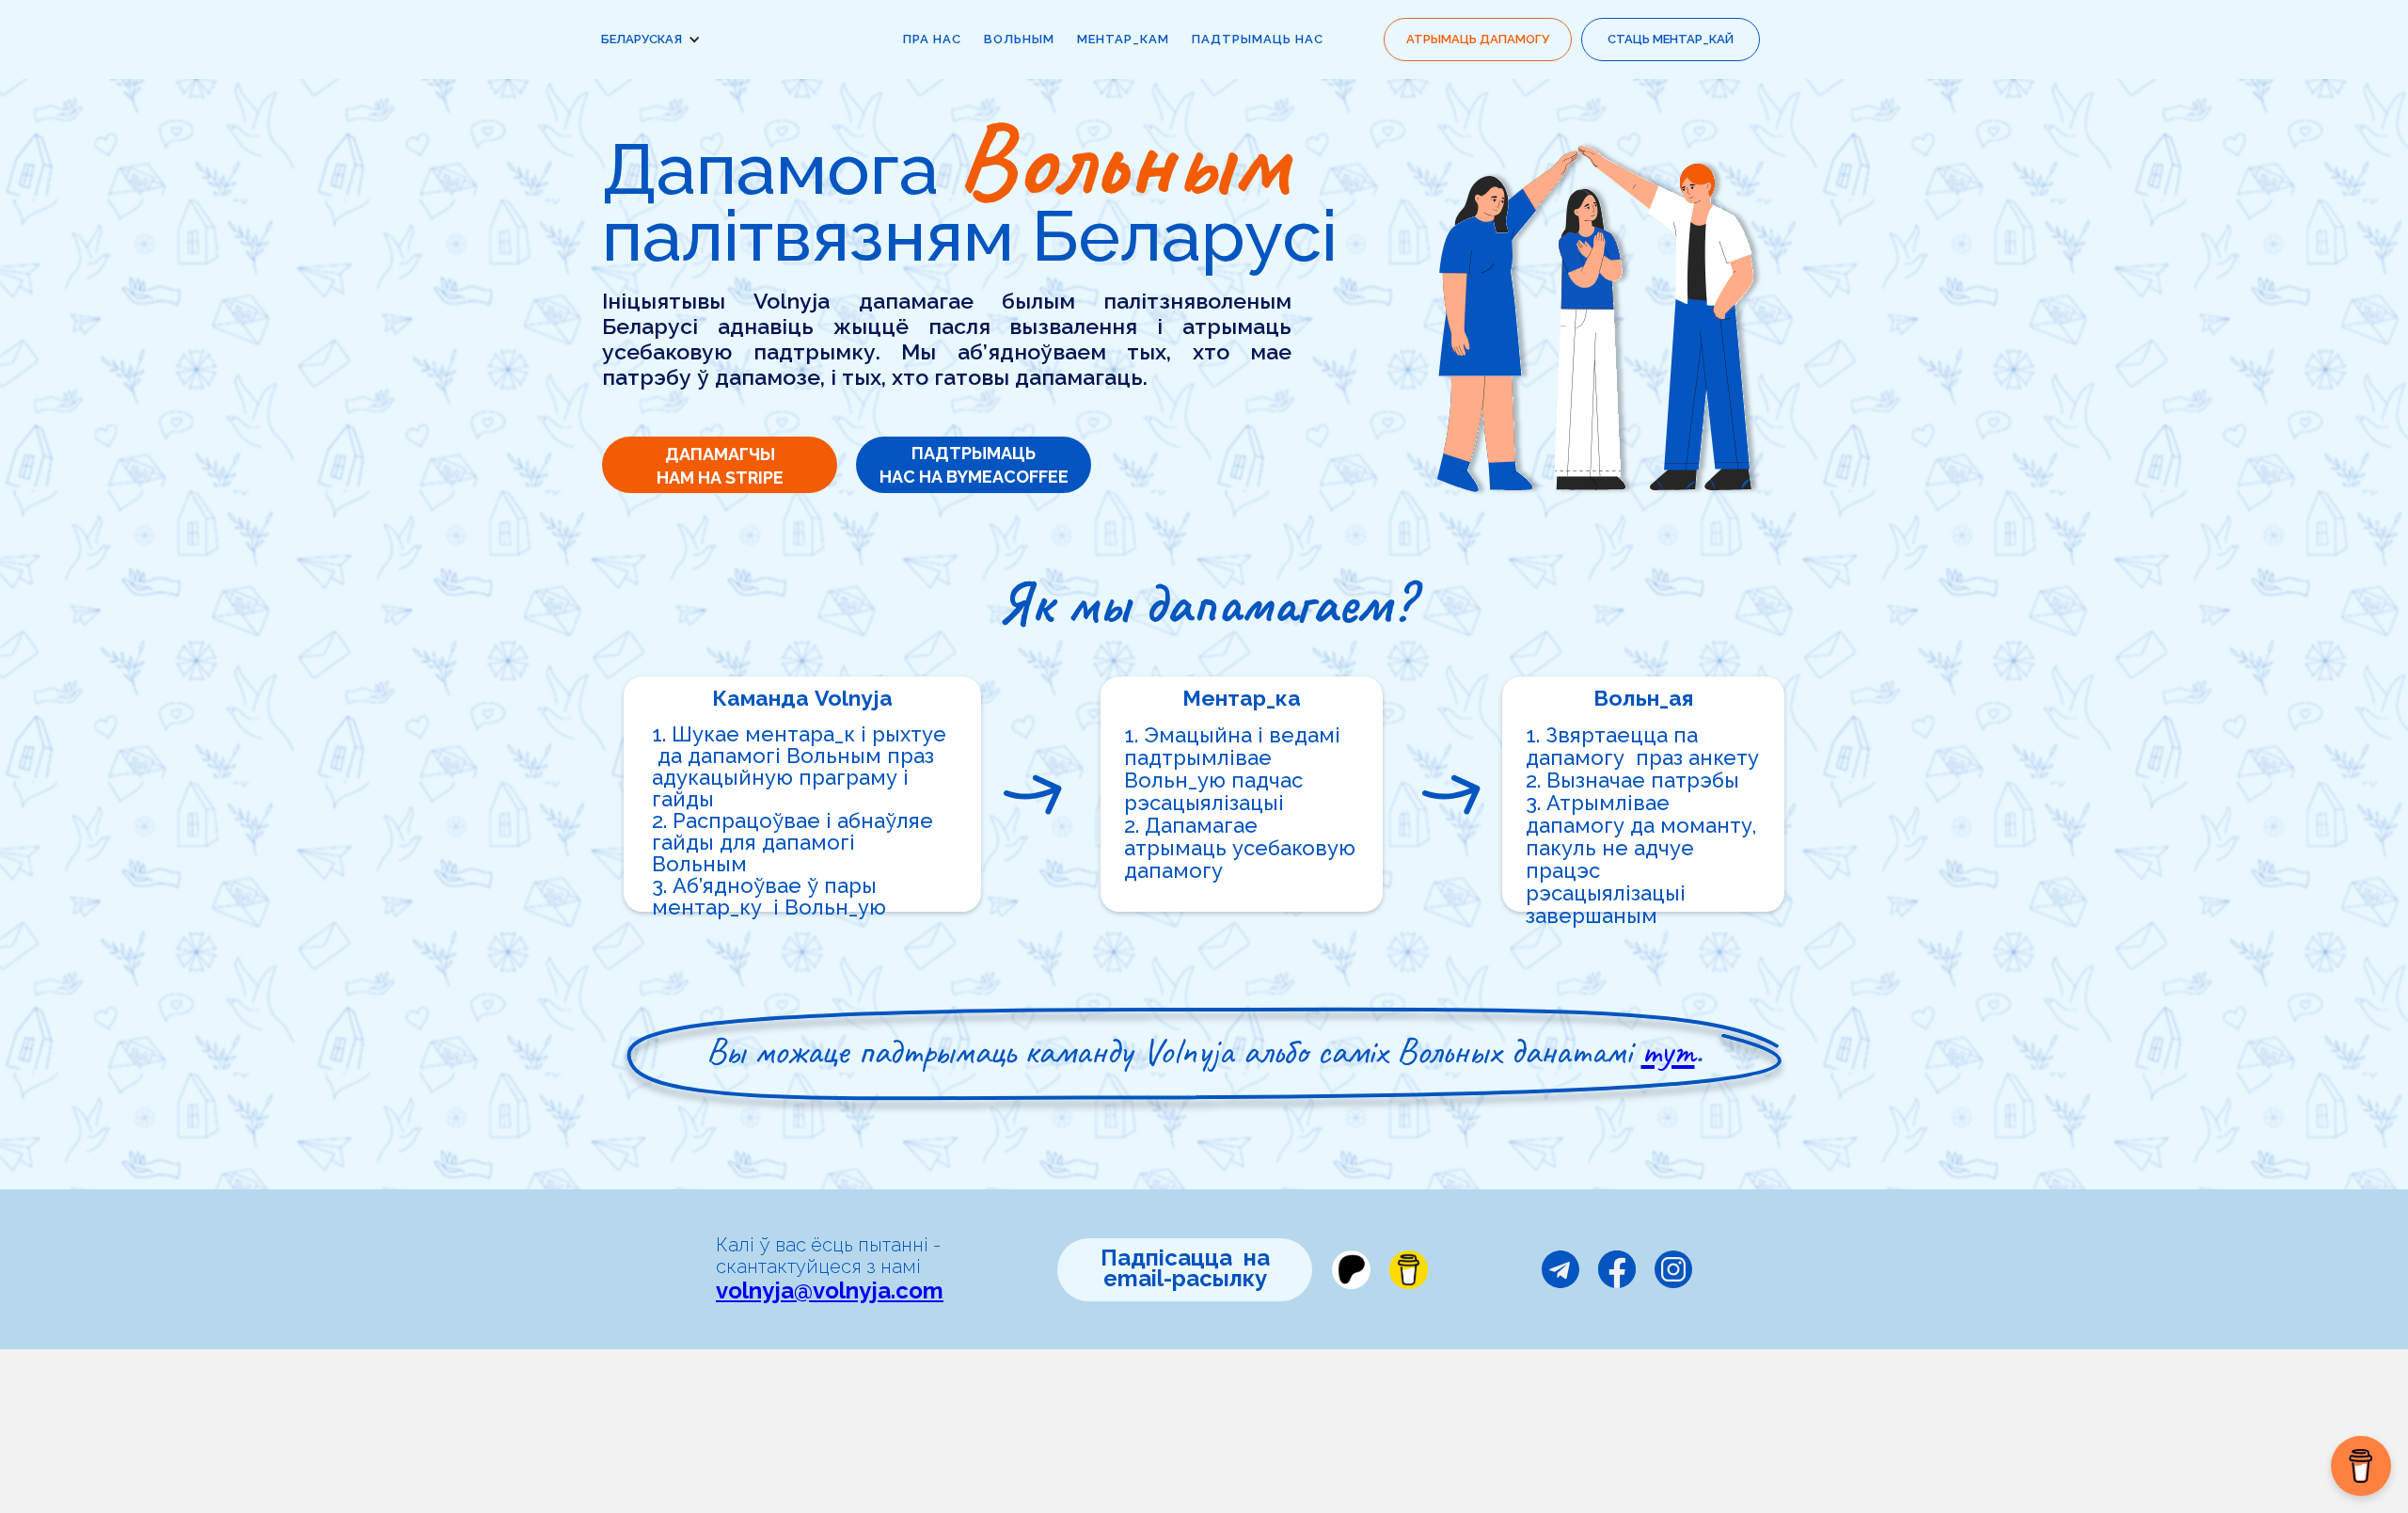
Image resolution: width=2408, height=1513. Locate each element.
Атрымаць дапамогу (1478, 39)
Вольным (1019, 39)
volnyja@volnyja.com (830, 1290)
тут (1668, 1051)
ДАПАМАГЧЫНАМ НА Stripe (720, 466)
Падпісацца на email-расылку (1185, 1268)
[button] (660, 40)
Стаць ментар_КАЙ (1671, 39)
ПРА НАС (932, 39)
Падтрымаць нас (1258, 39)
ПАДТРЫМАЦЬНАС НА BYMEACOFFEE (974, 465)
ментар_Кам (1123, 39)
